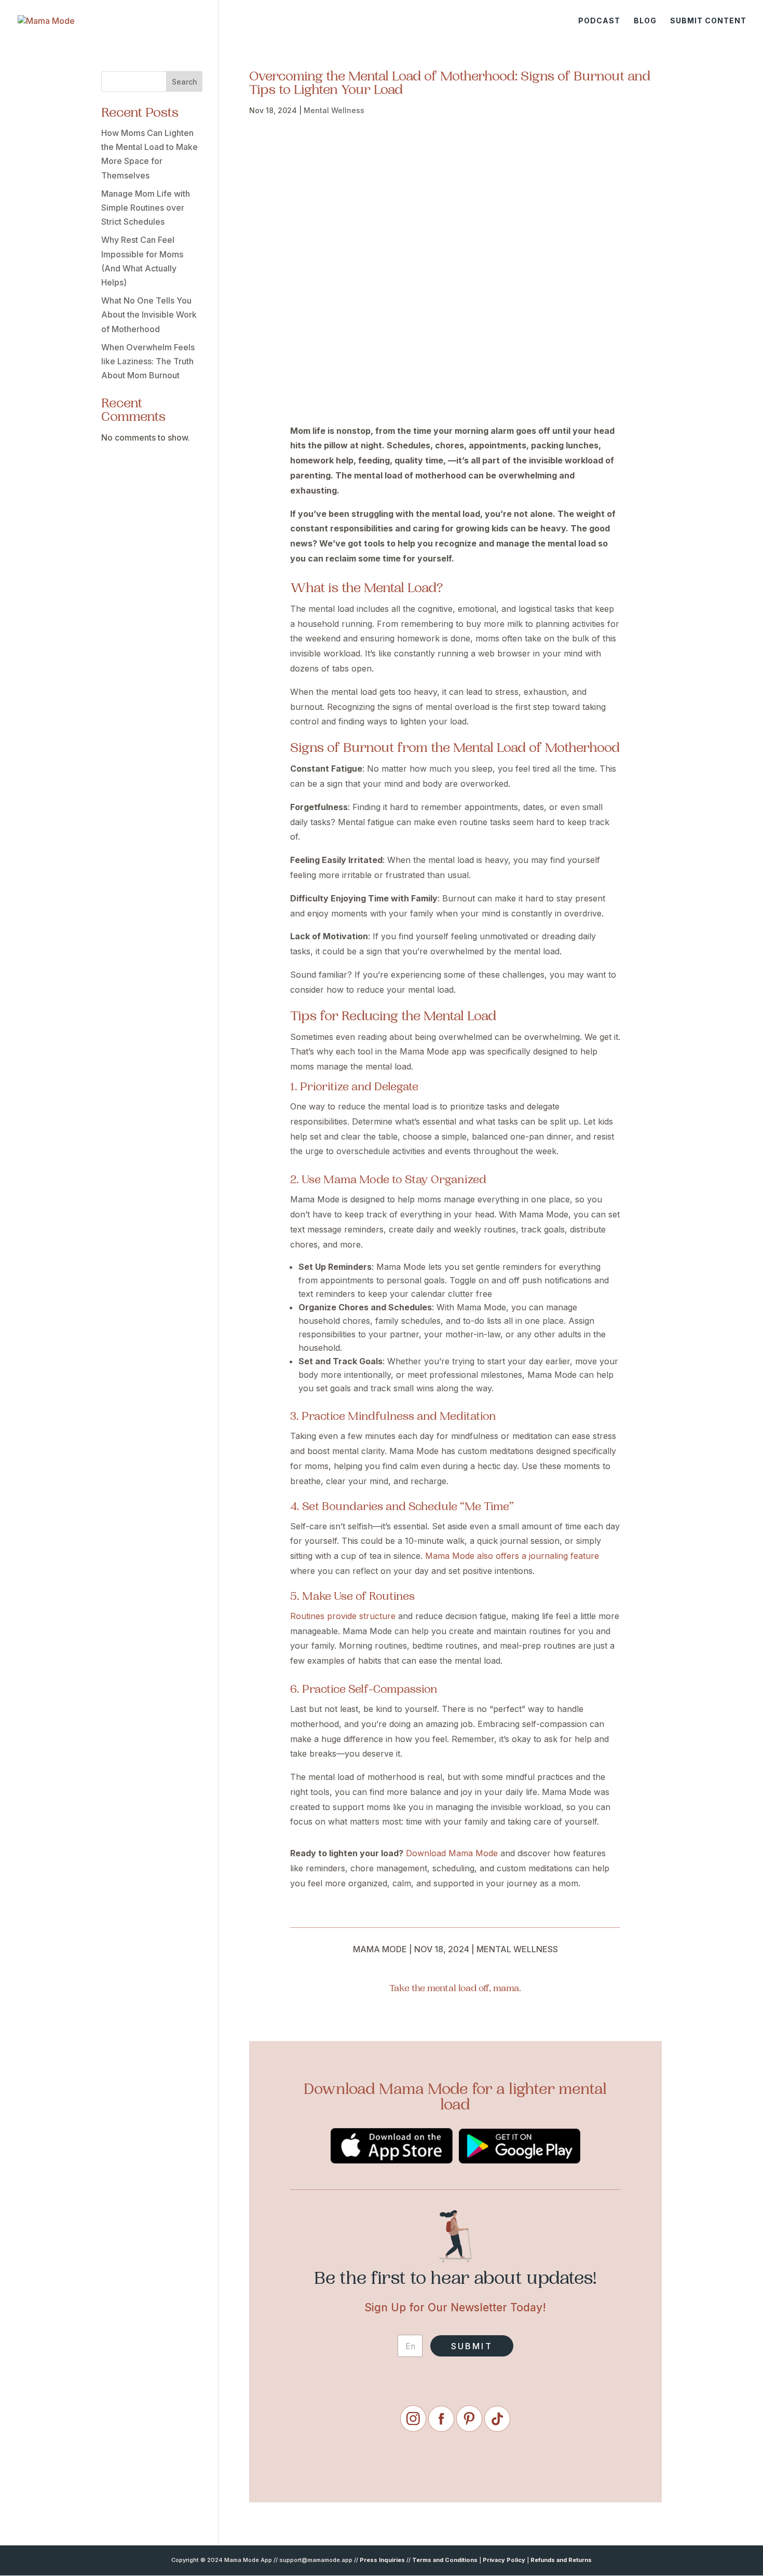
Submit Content (708, 21)
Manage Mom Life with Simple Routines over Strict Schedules (146, 208)
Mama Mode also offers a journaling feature (512, 1556)
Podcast (599, 21)
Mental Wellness (334, 110)
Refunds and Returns (561, 2560)
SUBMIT (472, 2346)
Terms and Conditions (445, 2560)
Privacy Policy (504, 2560)
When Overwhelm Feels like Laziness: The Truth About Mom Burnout (148, 361)
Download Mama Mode (451, 1853)
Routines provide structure (343, 1616)
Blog (645, 21)
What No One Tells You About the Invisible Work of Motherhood (149, 314)
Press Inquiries (382, 2560)
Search (185, 82)
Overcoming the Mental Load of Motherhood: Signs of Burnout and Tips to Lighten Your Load (450, 84)
